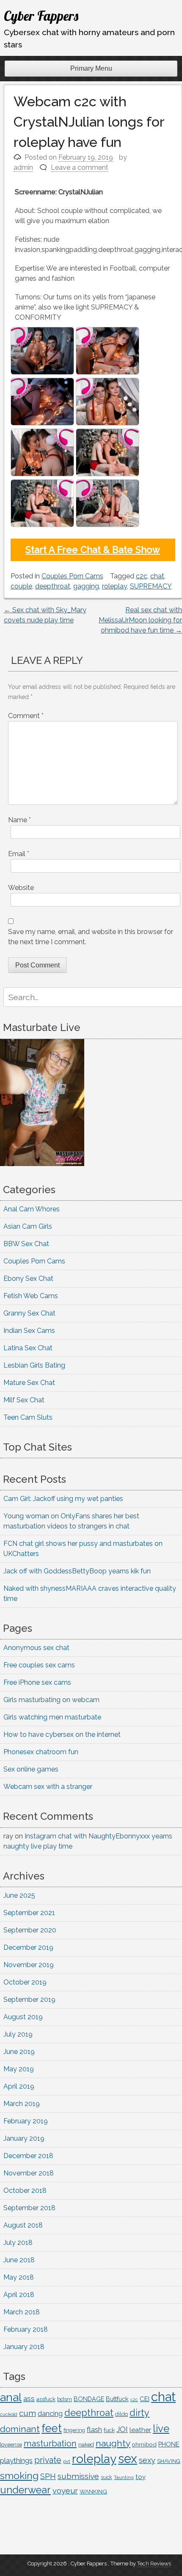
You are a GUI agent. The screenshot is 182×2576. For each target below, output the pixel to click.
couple (21, 586)
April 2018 (19, 2295)
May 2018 (19, 2277)
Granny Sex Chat (29, 1313)
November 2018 (29, 2173)
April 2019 (19, 2086)
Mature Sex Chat (29, 1383)
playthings (16, 2460)
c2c (142, 576)
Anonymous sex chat (36, 1648)
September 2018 (29, 2208)
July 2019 (18, 2034)
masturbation (50, 2443)
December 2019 (28, 1947)
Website (21, 888)
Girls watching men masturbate (52, 1717)
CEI (145, 2399)
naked (86, 2445)
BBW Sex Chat (26, 1244)
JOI (122, 2429)
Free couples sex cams (39, 1665)
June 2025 (19, 1895)
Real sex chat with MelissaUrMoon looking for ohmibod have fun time (140, 620)
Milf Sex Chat (24, 1400)
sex (128, 2459)
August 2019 (23, 2017)
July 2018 (18, 2243)
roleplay (114, 586)
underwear (25, 2490)
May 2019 (19, 2069)
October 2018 (25, 2190)
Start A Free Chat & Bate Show (93, 550)
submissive (78, 2476)
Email (19, 854)
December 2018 (28, 2156)
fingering (74, 2430)
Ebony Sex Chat (28, 1278)
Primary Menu (91, 68)
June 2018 (19, 2260)
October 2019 (25, 1982)
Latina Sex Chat (28, 1348)
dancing (50, 2414)
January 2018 (24, 2347)
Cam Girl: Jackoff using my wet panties (63, 1499)
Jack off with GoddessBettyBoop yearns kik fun (77, 1571)
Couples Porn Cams (72, 576)
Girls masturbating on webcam (51, 1700)
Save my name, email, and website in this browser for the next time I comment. (91, 937)
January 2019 (24, 2138)
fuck (109, 2430)
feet (52, 2428)
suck (106, 2477)
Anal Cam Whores (32, 1209)
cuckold (9, 2414)
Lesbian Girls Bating (34, 1365)
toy (141, 2477)
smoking (19, 2475)
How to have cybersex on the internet (62, 1734)
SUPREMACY (151, 586)
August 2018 (23, 2225)
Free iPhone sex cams (37, 1682)
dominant (20, 2429)
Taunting (124, 2478)
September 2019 (29, 2000)
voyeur (65, 2491)
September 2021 (29, 1913)
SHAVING (169, 2461)
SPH (48, 2476)
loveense (11, 2445)
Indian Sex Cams (29, 1331)
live (161, 2429)
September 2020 (30, 1930)
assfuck (46, 2399)
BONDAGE (89, 2399)
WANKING (93, 2491)
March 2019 (22, 2104)
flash (94, 2430)
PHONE (169, 2444)
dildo (121, 2414)
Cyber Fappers (41, 16)
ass (29, 2399)
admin (23, 167)
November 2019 (29, 1965)
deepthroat (53, 586)
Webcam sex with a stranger (48, 1787)
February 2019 (26, 2121)
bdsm (65, 2399)
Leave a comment (80, 167)
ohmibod (144, 2444)
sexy (147, 2460)
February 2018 (26, 2329)
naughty (113, 2443)
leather (140, 2430)
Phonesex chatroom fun (41, 1752)
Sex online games (31, 1769)
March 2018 (22, 2312)
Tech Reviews (154, 2564)
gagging (86, 586)
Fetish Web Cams (31, 1296)
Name (19, 820)
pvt (67, 2461)
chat (157, 576)
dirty (139, 2413)
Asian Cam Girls (28, 1226)
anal (11, 2397)
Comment (26, 716)
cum (28, 2413)
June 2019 (19, 2052)
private (48, 2460)
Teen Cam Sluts (28, 1417)
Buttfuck (117, 2399)
